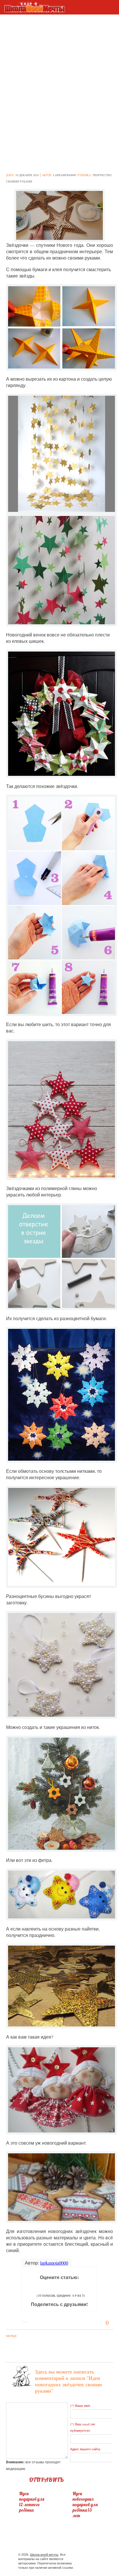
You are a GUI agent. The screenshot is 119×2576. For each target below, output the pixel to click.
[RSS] (94, 2556)
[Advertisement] (59, 66)
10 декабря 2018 (27, 175)
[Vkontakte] (84, 2556)
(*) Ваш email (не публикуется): (83, 2427)
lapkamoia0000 (65, 175)
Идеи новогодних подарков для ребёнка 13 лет (85, 2505)
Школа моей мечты (44, 2555)
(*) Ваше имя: (80, 2406)
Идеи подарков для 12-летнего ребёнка (32, 2502)
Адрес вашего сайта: (85, 2449)
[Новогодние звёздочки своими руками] (60, 215)
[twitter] (74, 2556)
